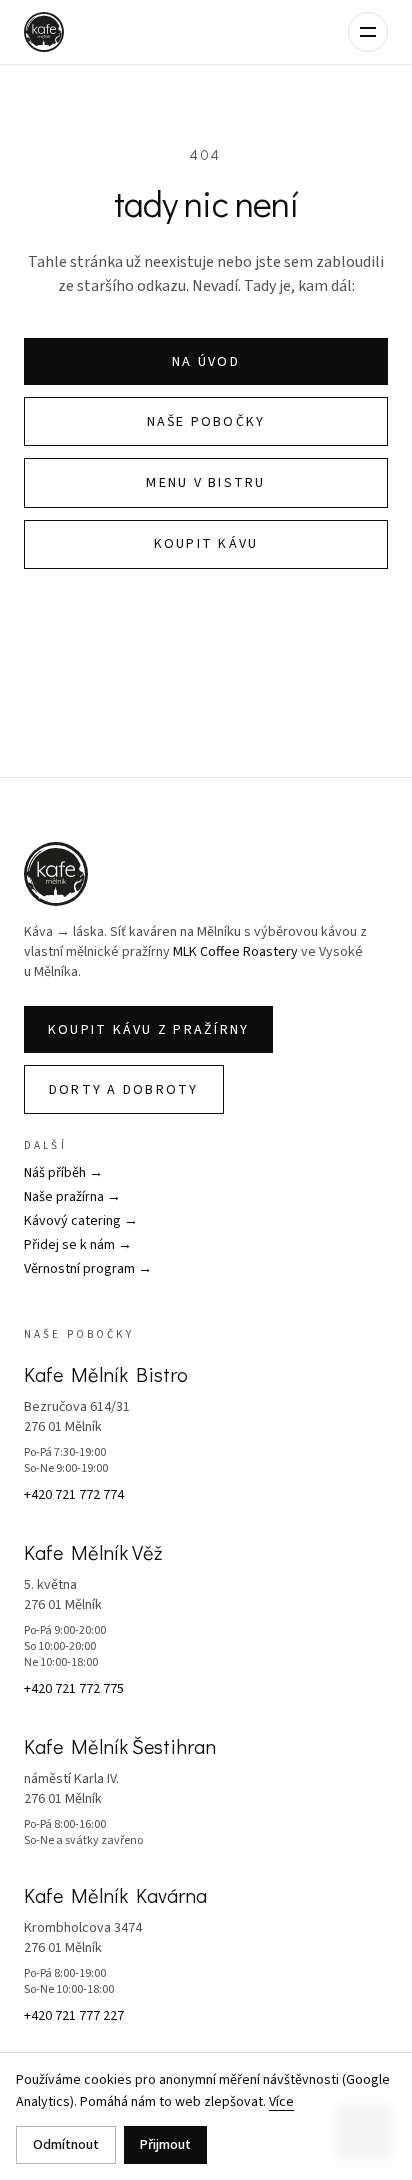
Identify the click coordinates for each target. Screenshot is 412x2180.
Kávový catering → (81, 1221)
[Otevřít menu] (368, 32)
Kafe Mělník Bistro (106, 1374)
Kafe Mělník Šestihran (120, 1746)
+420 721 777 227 (74, 2016)
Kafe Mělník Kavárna (115, 1895)
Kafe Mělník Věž (93, 1552)
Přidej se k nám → (78, 1245)
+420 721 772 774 (74, 1495)
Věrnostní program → (88, 1269)
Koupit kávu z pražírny (148, 1030)
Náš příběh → (63, 1173)
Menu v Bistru (205, 483)
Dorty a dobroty (124, 1090)
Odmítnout (66, 2145)
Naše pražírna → (72, 1197)
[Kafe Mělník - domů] (44, 32)
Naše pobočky (206, 422)
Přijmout (165, 2145)
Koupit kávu (206, 544)
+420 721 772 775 (74, 1689)
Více (281, 2102)
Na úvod (206, 362)
